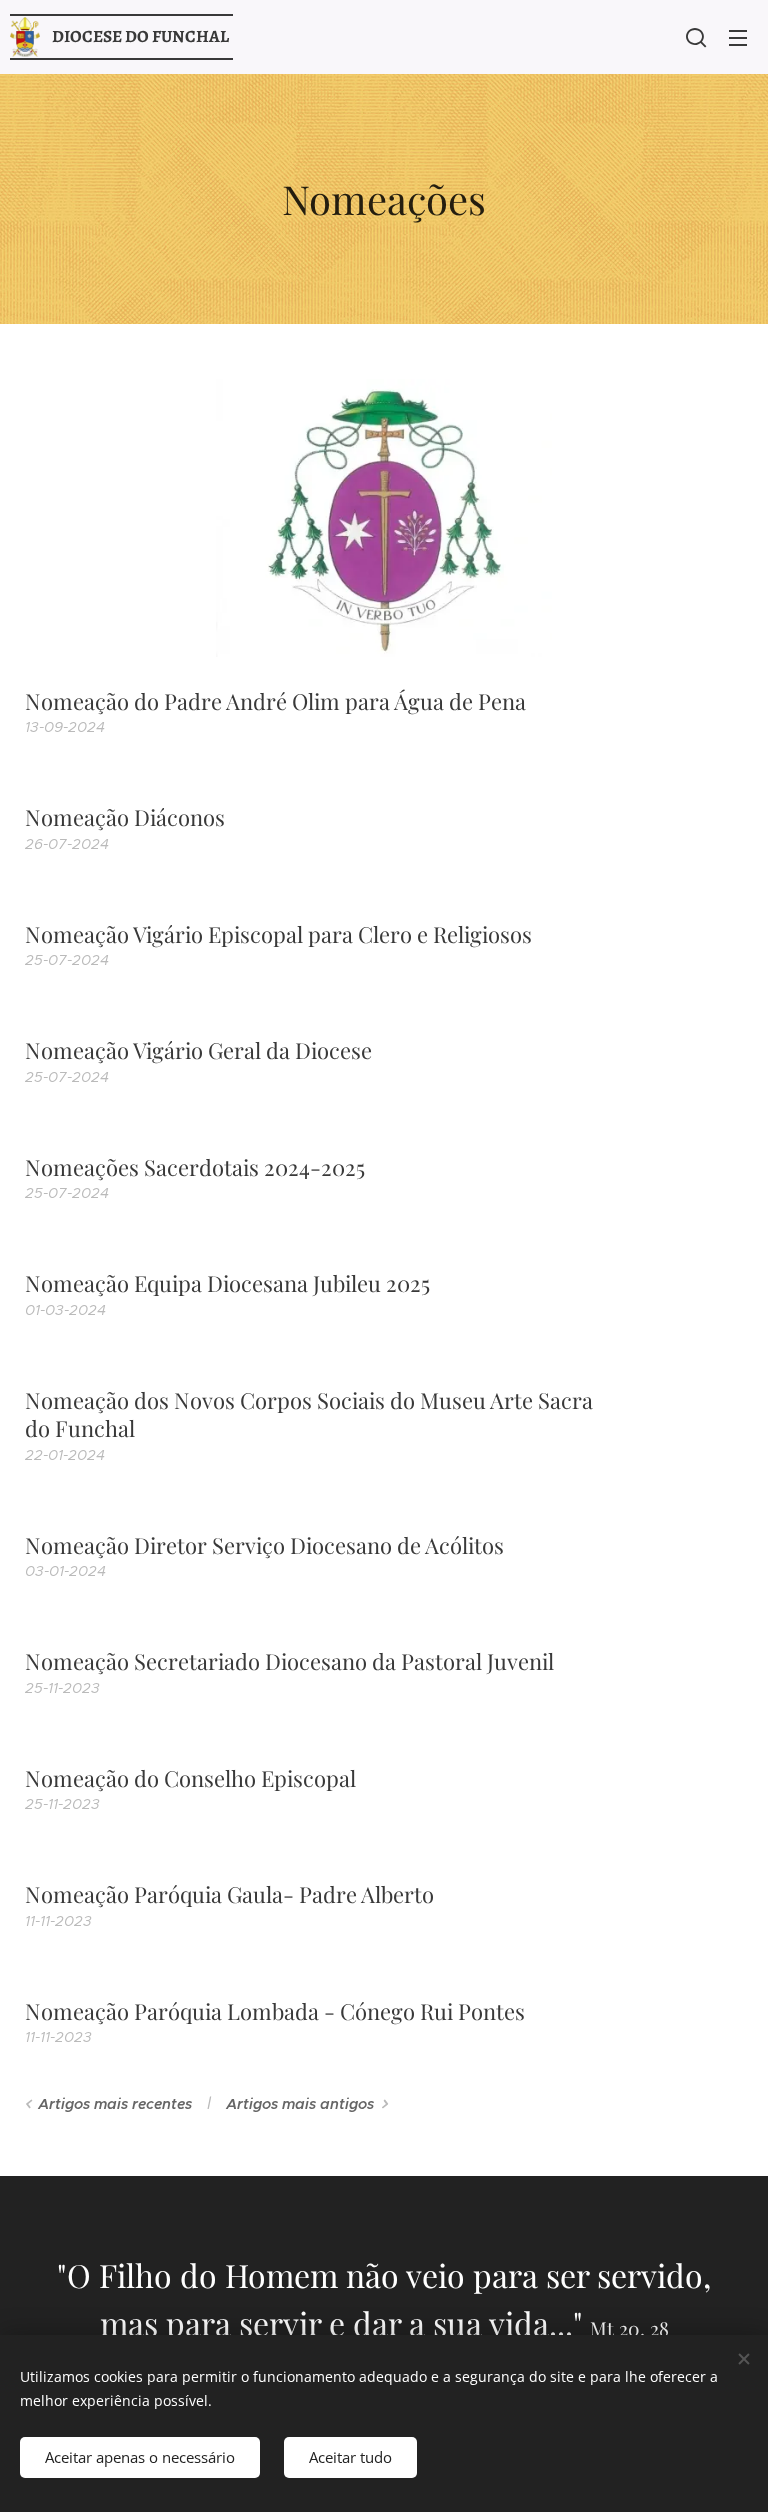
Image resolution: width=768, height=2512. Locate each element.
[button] (696, 37)
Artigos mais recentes (115, 2104)
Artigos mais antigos (300, 2104)
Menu (738, 37)
